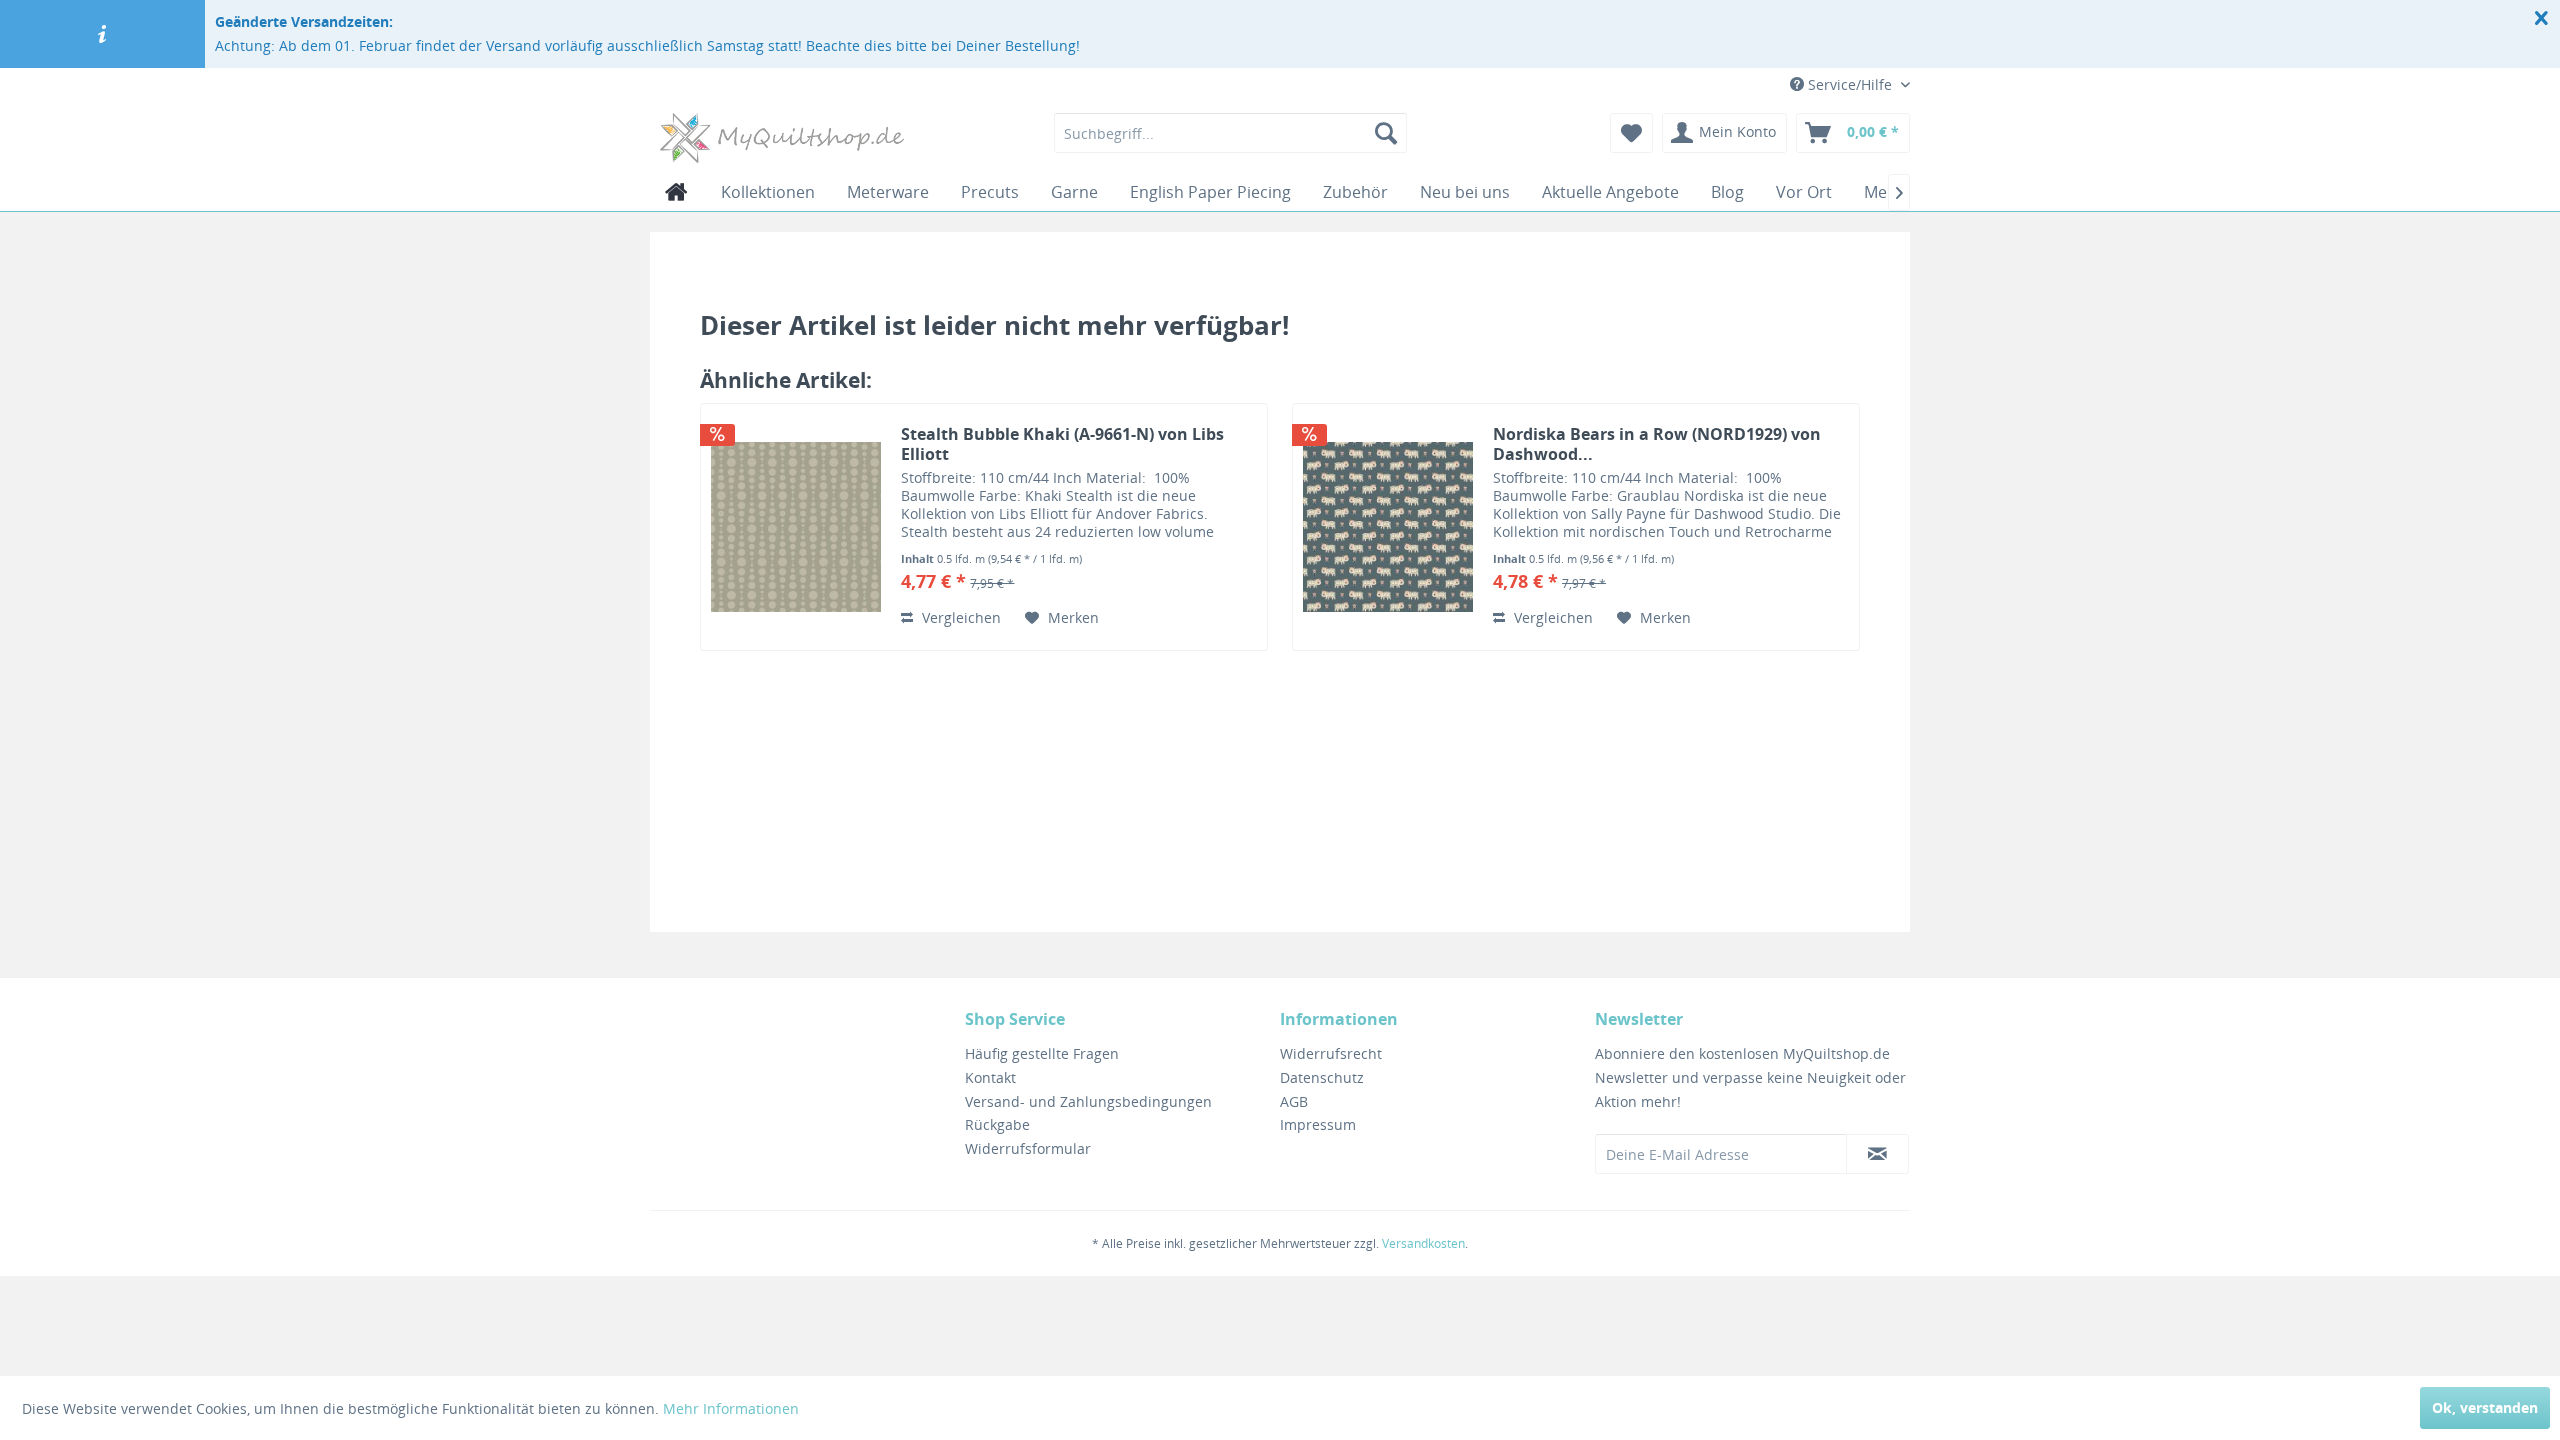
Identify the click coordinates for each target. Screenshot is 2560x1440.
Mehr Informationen (731, 1408)
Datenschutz (1322, 1077)
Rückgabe (997, 1124)
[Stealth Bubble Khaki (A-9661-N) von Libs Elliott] (796, 527)
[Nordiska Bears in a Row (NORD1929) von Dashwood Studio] (1388, 527)
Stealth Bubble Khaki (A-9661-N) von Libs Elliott (1062, 444)
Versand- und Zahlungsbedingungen (1088, 1101)
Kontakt (990, 1077)
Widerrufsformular (1028, 1148)
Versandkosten (1423, 1243)
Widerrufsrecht (1331, 1053)
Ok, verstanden (2485, 1407)
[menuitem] (1230, 133)
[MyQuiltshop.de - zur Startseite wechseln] (782, 138)
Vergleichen (959, 617)
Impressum (1318, 1124)
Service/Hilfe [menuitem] (1850, 84)
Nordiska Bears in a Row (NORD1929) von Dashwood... (1657, 444)
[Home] (676, 192)
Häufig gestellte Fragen (1042, 1053)
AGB (1294, 1101)
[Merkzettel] (1631, 133)
